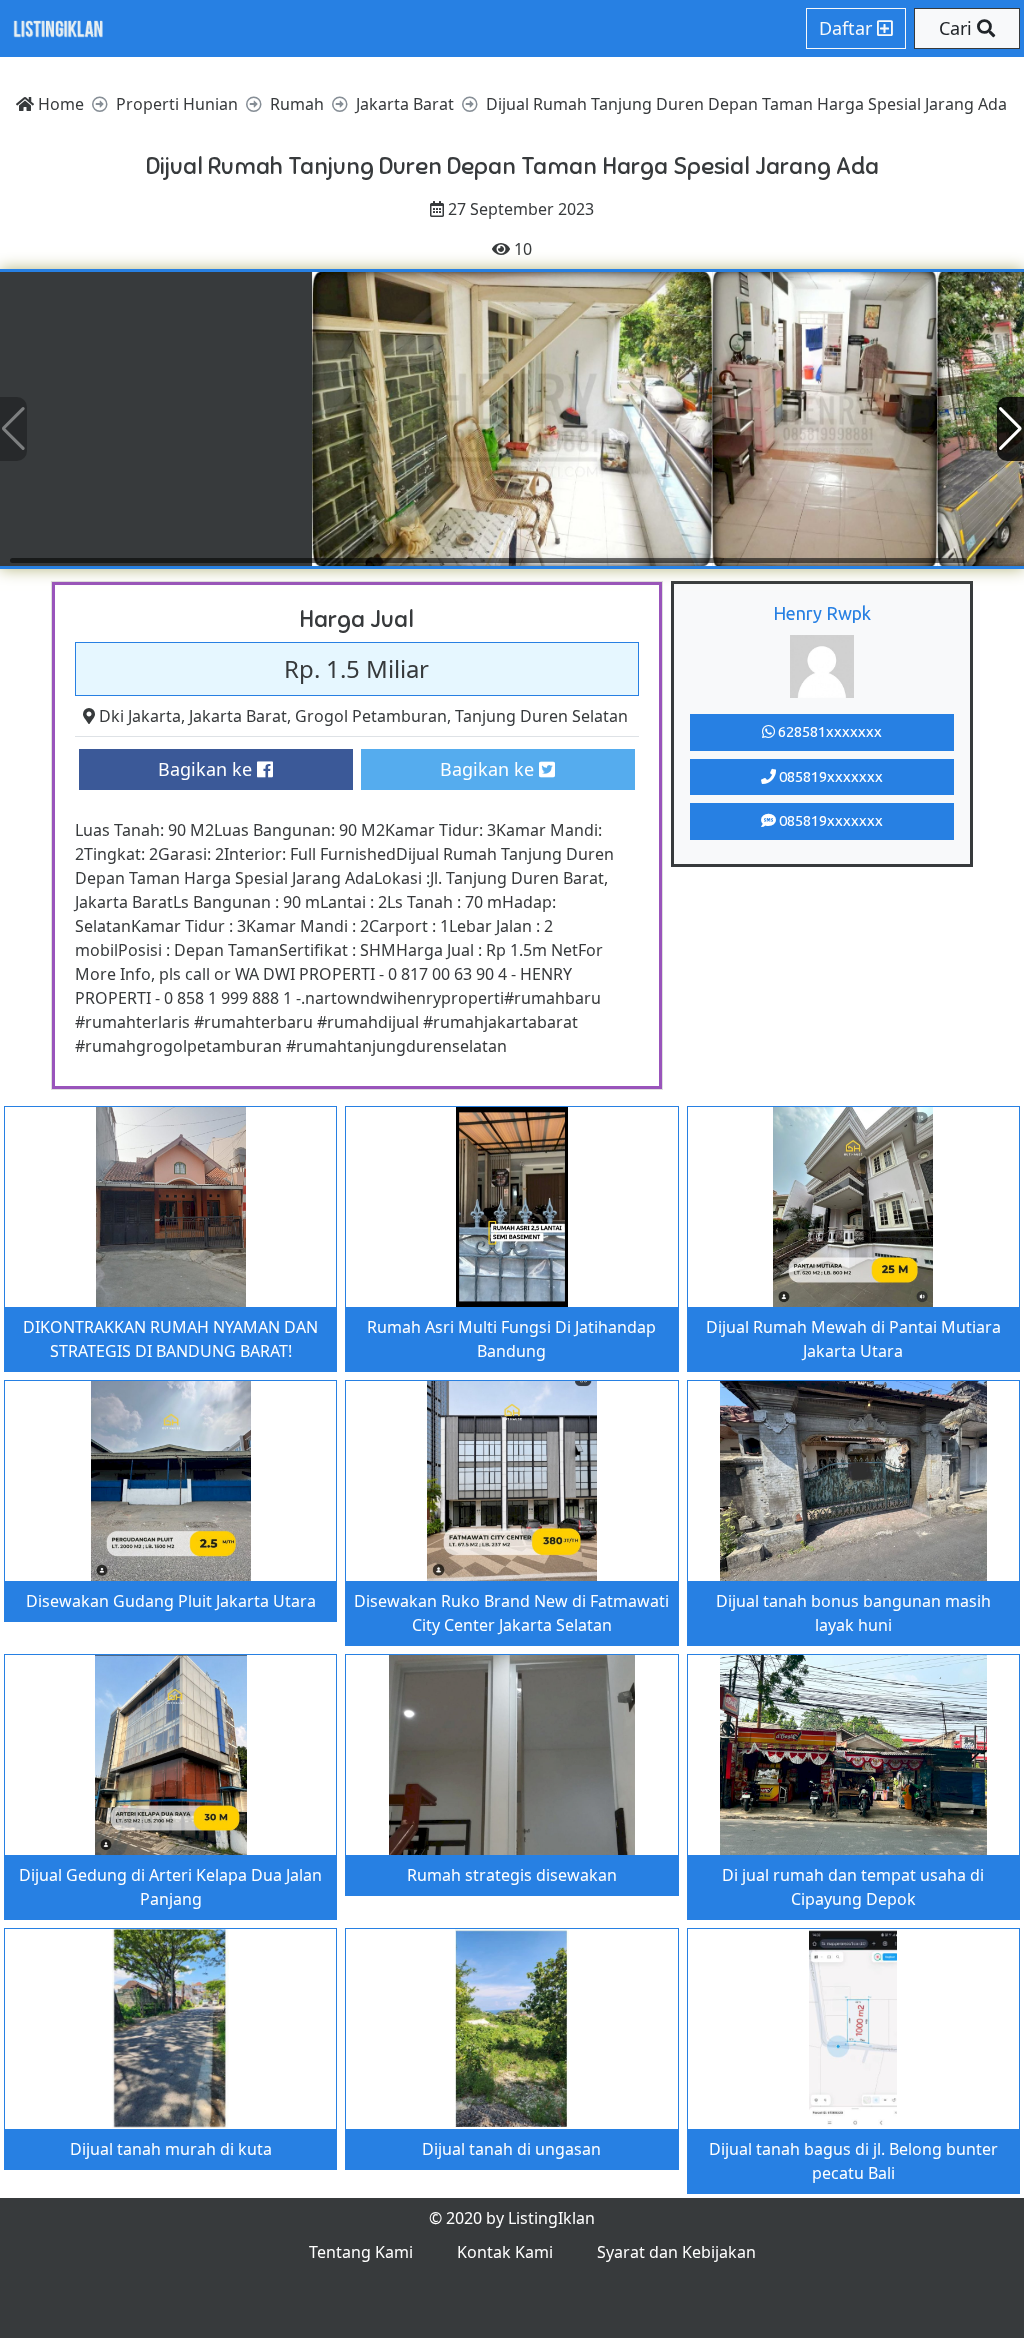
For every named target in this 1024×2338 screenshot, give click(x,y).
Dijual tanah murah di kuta (171, 2149)
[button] (1010, 429)
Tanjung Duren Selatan (541, 716)
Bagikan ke (207, 769)
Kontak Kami (505, 2252)
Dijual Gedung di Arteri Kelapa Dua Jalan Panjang (170, 1887)
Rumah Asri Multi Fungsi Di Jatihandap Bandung (511, 1339)
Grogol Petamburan (371, 716)
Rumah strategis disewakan (512, 1875)
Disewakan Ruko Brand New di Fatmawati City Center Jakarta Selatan (511, 1613)
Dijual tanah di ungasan (511, 2149)
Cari (958, 28)
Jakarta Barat (238, 716)
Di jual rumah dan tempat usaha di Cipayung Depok (853, 1887)
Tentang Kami (361, 2252)
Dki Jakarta (140, 716)
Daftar (848, 28)
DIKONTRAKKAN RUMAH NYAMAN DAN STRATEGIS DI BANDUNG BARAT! (170, 1339)
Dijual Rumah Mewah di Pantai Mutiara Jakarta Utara (853, 1339)
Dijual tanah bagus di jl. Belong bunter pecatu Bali (853, 2161)
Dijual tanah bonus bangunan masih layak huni (853, 1613)
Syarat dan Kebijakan (676, 2252)
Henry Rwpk (822, 613)
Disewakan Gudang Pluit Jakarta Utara (171, 1601)
